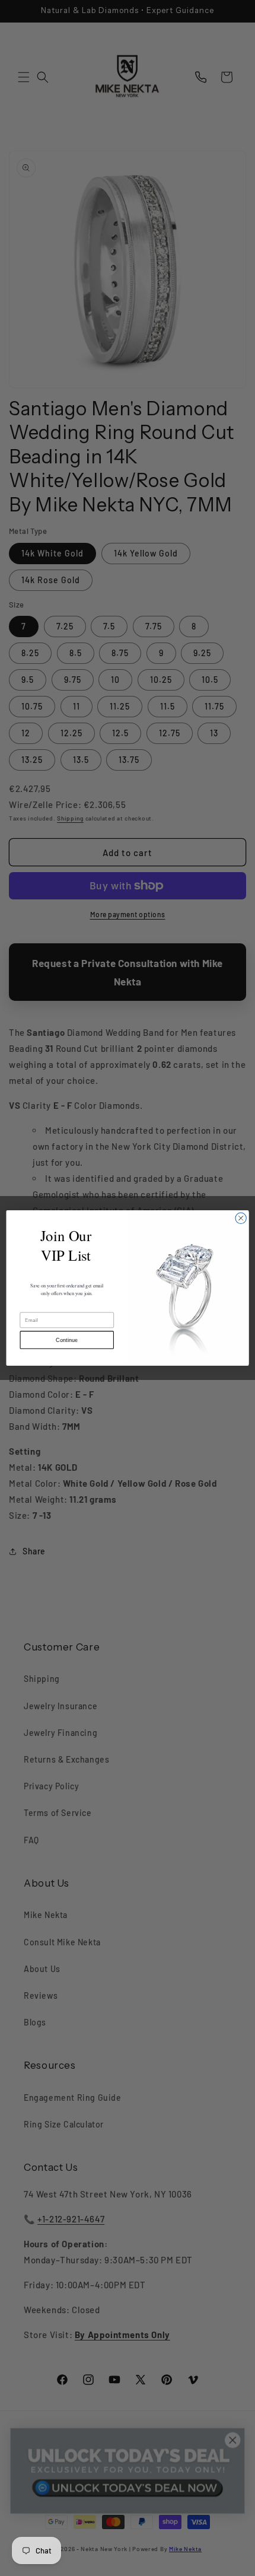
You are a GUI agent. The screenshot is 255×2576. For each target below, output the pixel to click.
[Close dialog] (241, 1218)
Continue (67, 1340)
